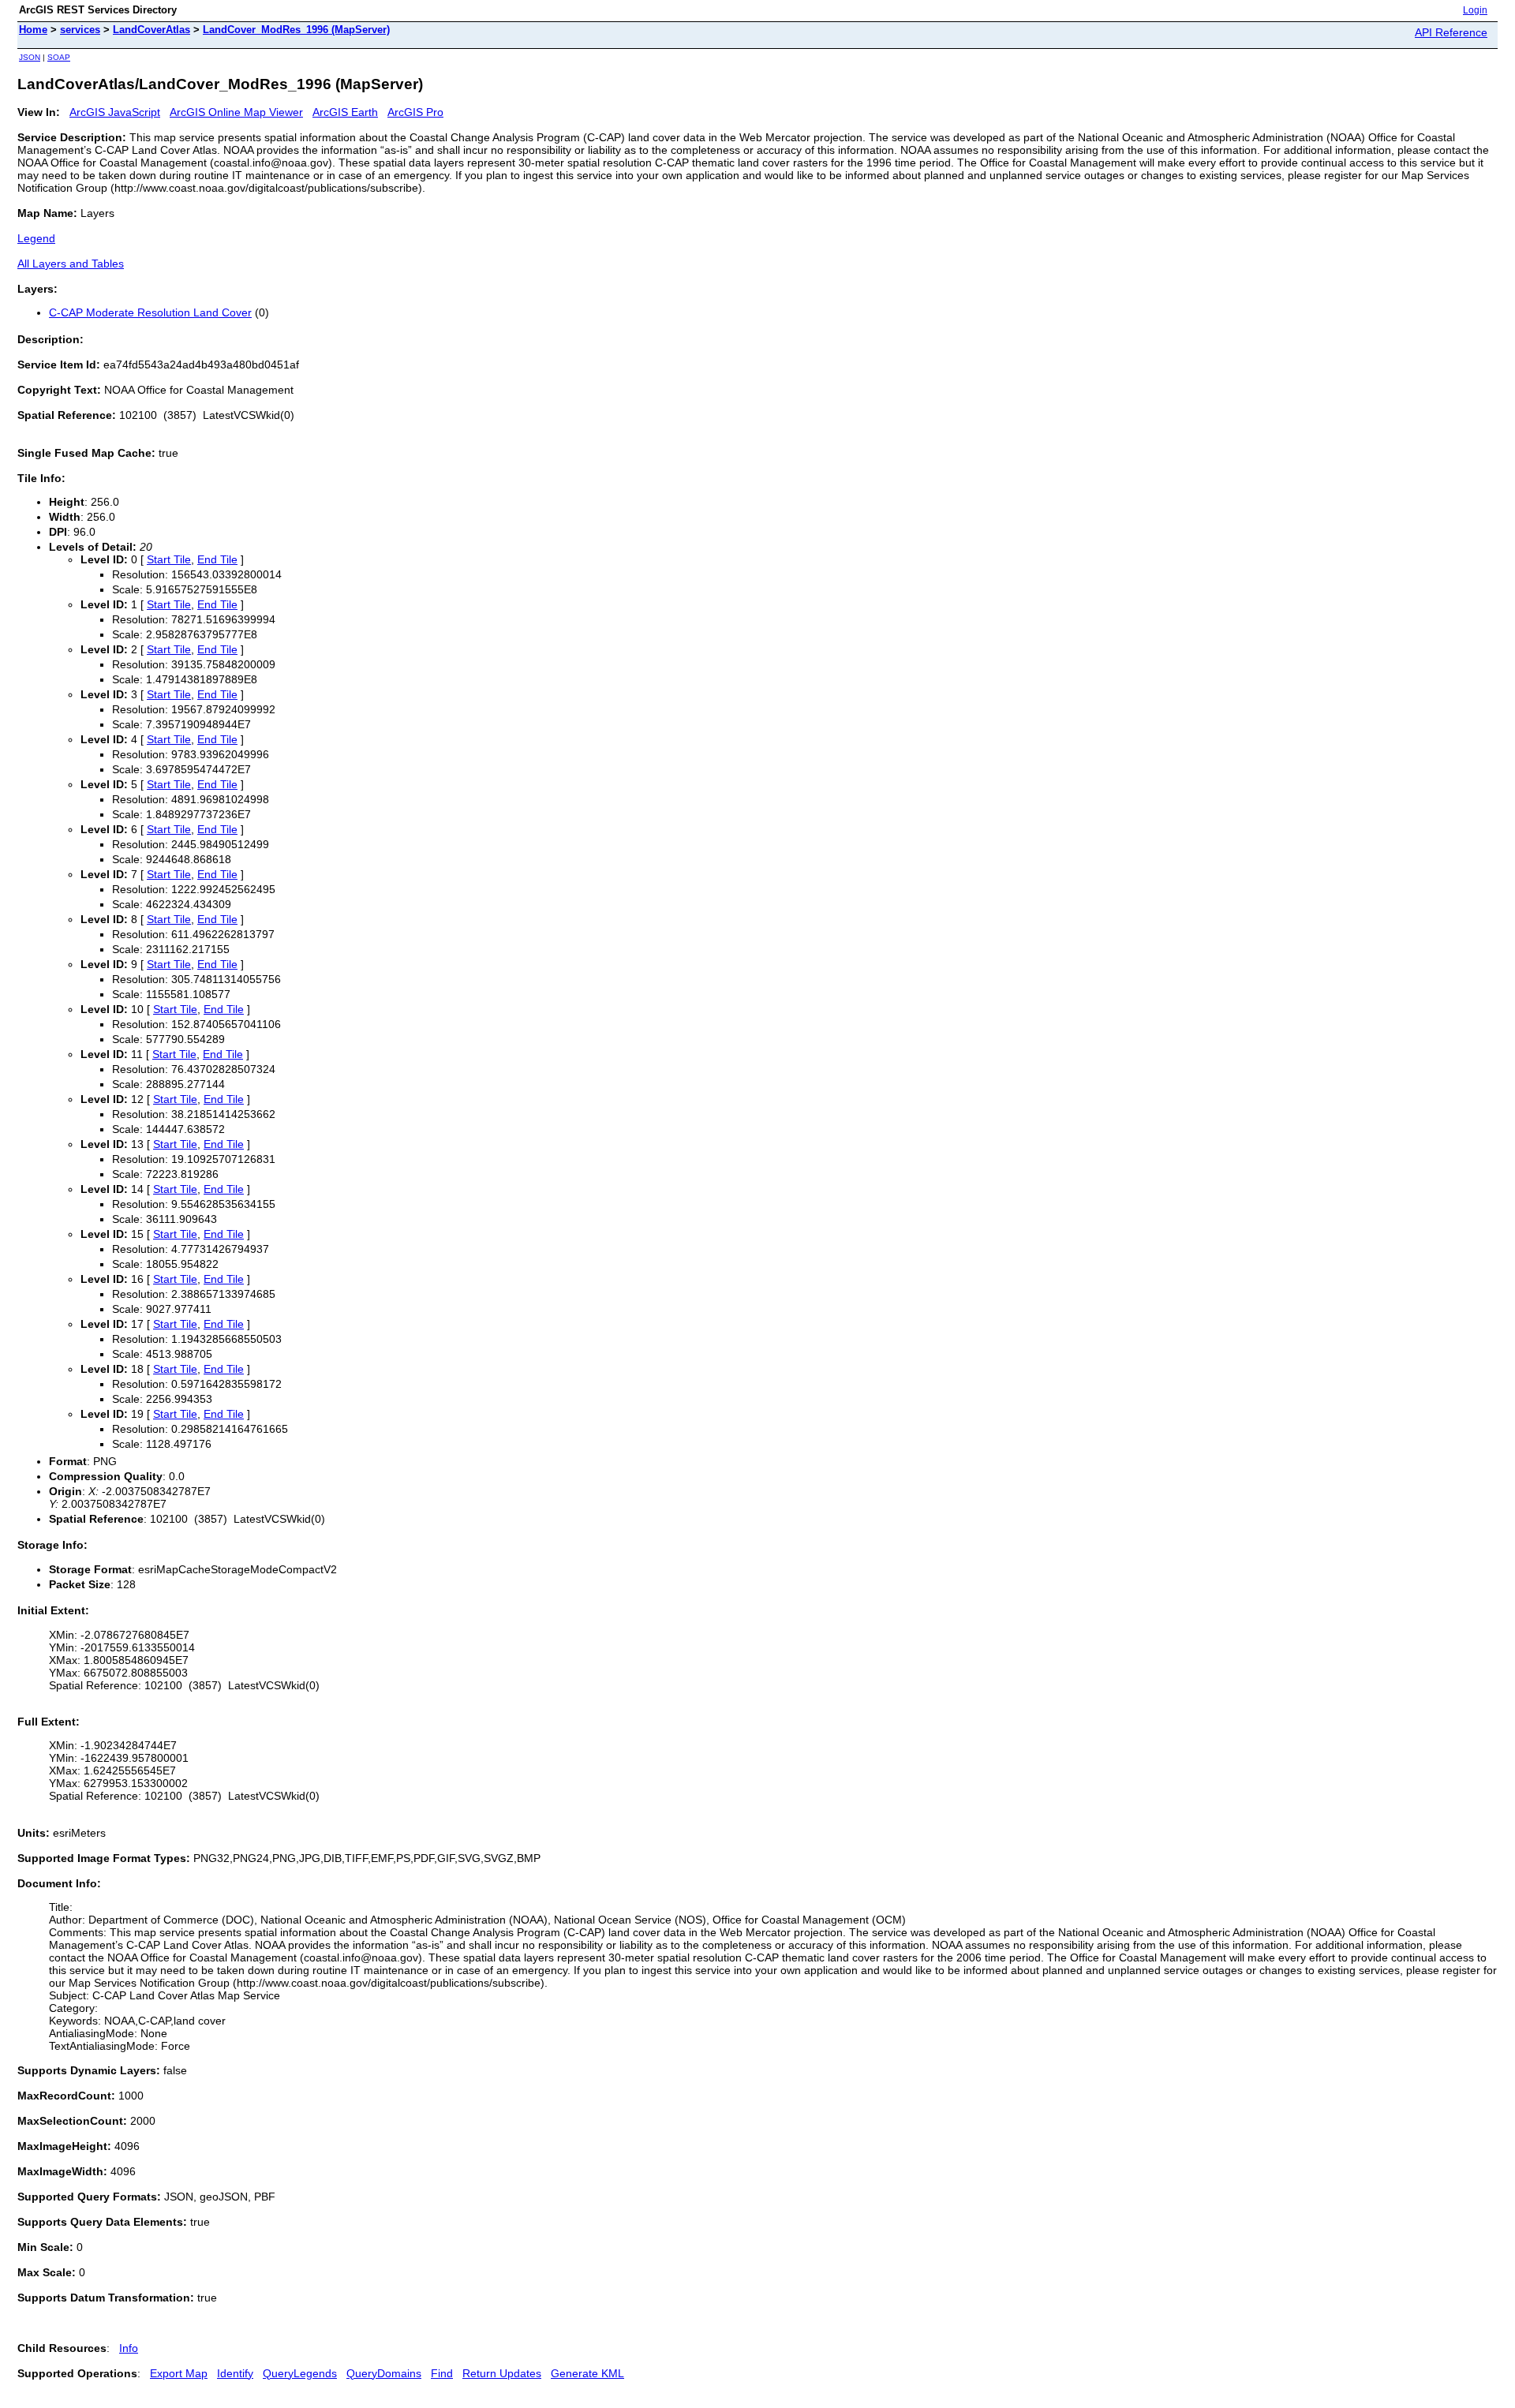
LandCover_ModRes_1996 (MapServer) (296, 30)
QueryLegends (300, 2373)
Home (33, 30)
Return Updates (502, 2373)
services (80, 30)
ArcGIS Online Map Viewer (236, 112)
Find (442, 2373)
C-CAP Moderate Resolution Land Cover (150, 312)
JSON (30, 57)
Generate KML (587, 2373)
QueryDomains (384, 2373)
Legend (36, 238)
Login (1475, 10)
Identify (235, 2373)
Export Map (179, 2373)
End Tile (217, 559)
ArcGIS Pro (415, 112)
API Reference (1451, 32)
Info (129, 2348)
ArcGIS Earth (345, 112)
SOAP (59, 57)
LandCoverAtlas (151, 30)
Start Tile (169, 559)
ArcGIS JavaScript (115, 112)
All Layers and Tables (71, 264)
